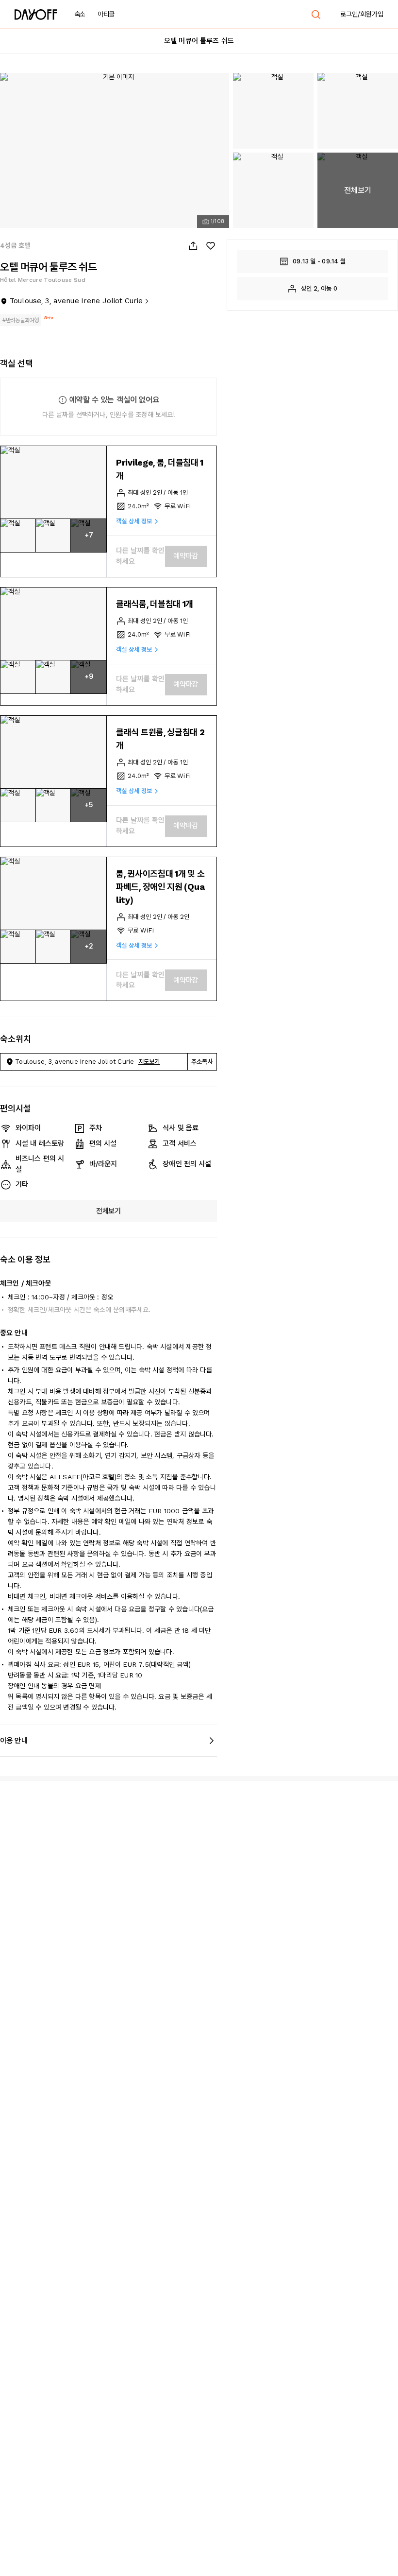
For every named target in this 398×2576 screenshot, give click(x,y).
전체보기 (108, 1211)
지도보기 (149, 1062)
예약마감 (186, 556)
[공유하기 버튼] (193, 246)
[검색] (316, 15)
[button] (53, 483)
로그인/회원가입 (362, 14)
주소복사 (202, 1062)
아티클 (106, 14)
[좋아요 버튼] (211, 246)
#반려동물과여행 (21, 320)
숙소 (80, 14)
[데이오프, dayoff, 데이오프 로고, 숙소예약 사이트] (36, 15)
